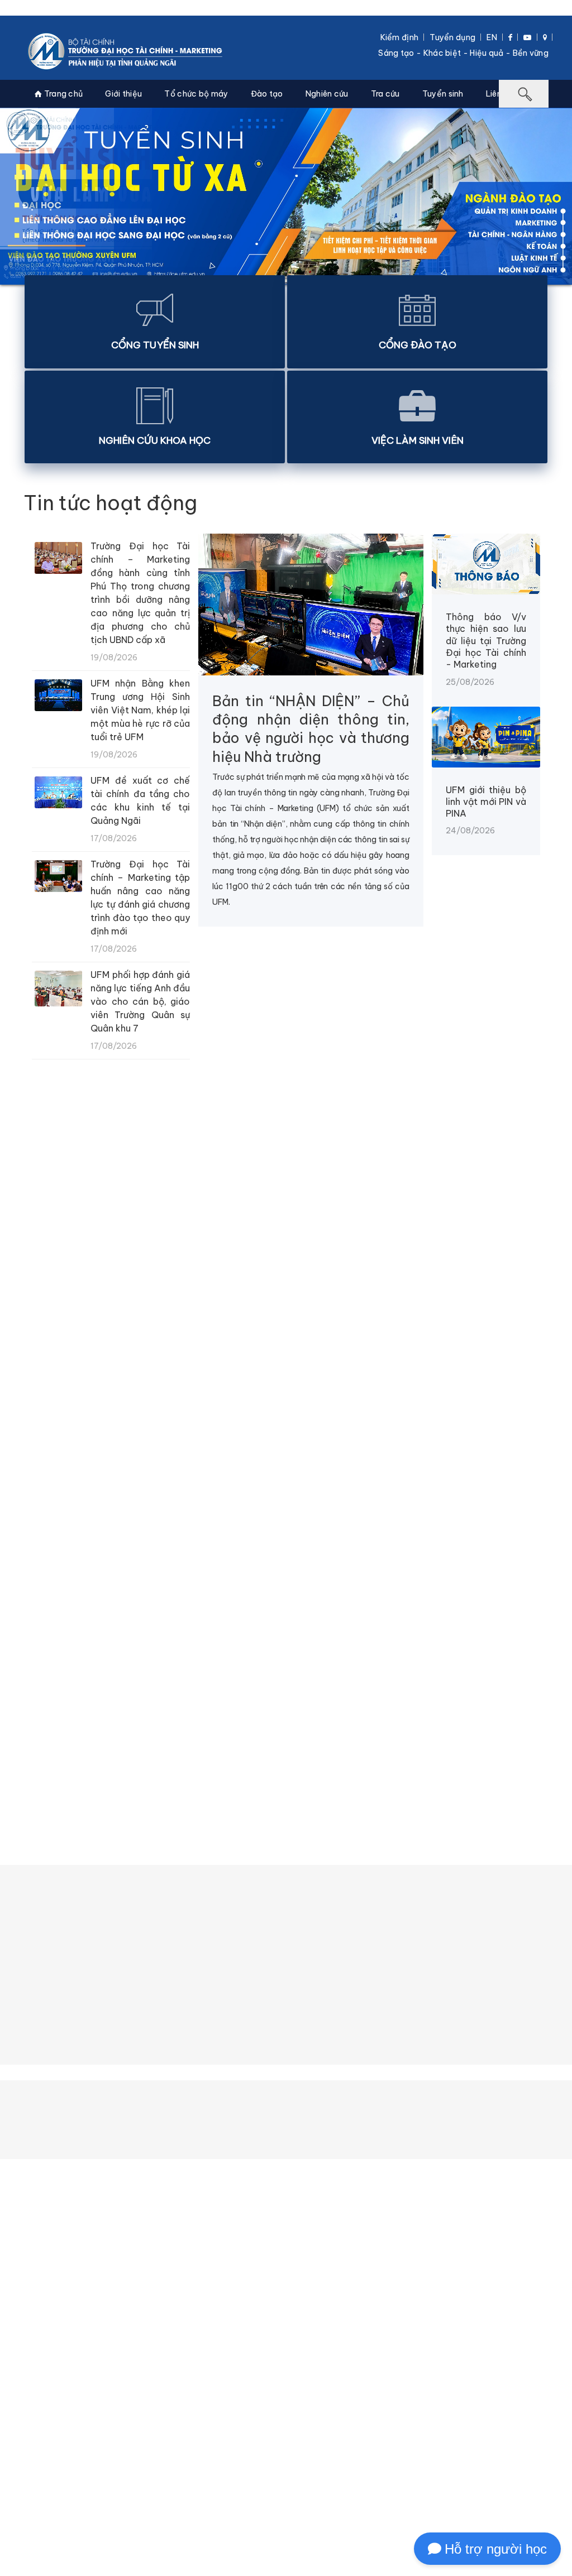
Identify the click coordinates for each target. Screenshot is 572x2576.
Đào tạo (267, 94)
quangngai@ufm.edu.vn (241, 2514)
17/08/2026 (330, 1584)
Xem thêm (284, 1634)
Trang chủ (62, 94)
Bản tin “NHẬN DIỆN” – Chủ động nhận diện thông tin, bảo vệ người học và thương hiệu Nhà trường (311, 729)
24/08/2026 (46, 1366)
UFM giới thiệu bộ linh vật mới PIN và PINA (486, 802)
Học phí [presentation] (144, 1754)
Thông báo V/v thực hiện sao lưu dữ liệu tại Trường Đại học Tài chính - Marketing (486, 641)
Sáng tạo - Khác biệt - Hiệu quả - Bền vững (463, 53)
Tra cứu (385, 94)
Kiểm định (400, 37)
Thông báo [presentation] (66, 1754)
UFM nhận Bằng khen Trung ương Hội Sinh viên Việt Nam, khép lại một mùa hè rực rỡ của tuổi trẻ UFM (140, 710)
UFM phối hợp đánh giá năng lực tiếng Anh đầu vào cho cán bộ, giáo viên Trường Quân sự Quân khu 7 (140, 1001)
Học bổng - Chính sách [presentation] (250, 1754)
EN (492, 37)
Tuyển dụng (452, 37)
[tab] (66, 1754)
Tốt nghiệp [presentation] (443, 1754)
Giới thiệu (123, 94)
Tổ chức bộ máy (196, 94)
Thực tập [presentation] (360, 1754)
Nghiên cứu (327, 94)
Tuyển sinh (443, 94)
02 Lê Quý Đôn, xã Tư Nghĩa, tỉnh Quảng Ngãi (263, 2483)
